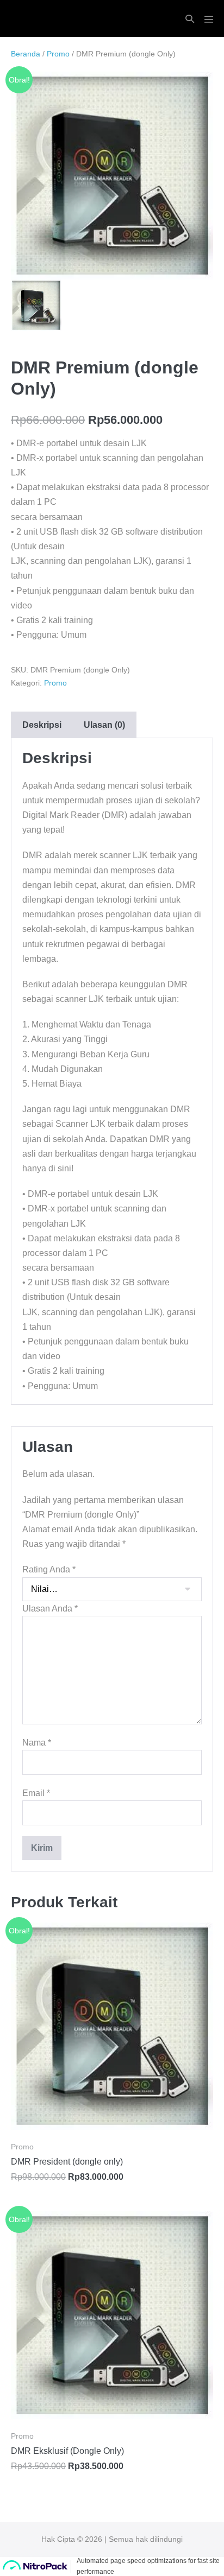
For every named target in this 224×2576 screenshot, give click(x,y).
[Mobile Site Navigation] (209, 19)
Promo (58, 54)
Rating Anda (49, 1569)
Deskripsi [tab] (42, 725)
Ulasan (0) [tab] (104, 725)
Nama (37, 1743)
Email (36, 1793)
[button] (190, 19)
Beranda (26, 54)
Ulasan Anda (50, 1609)
